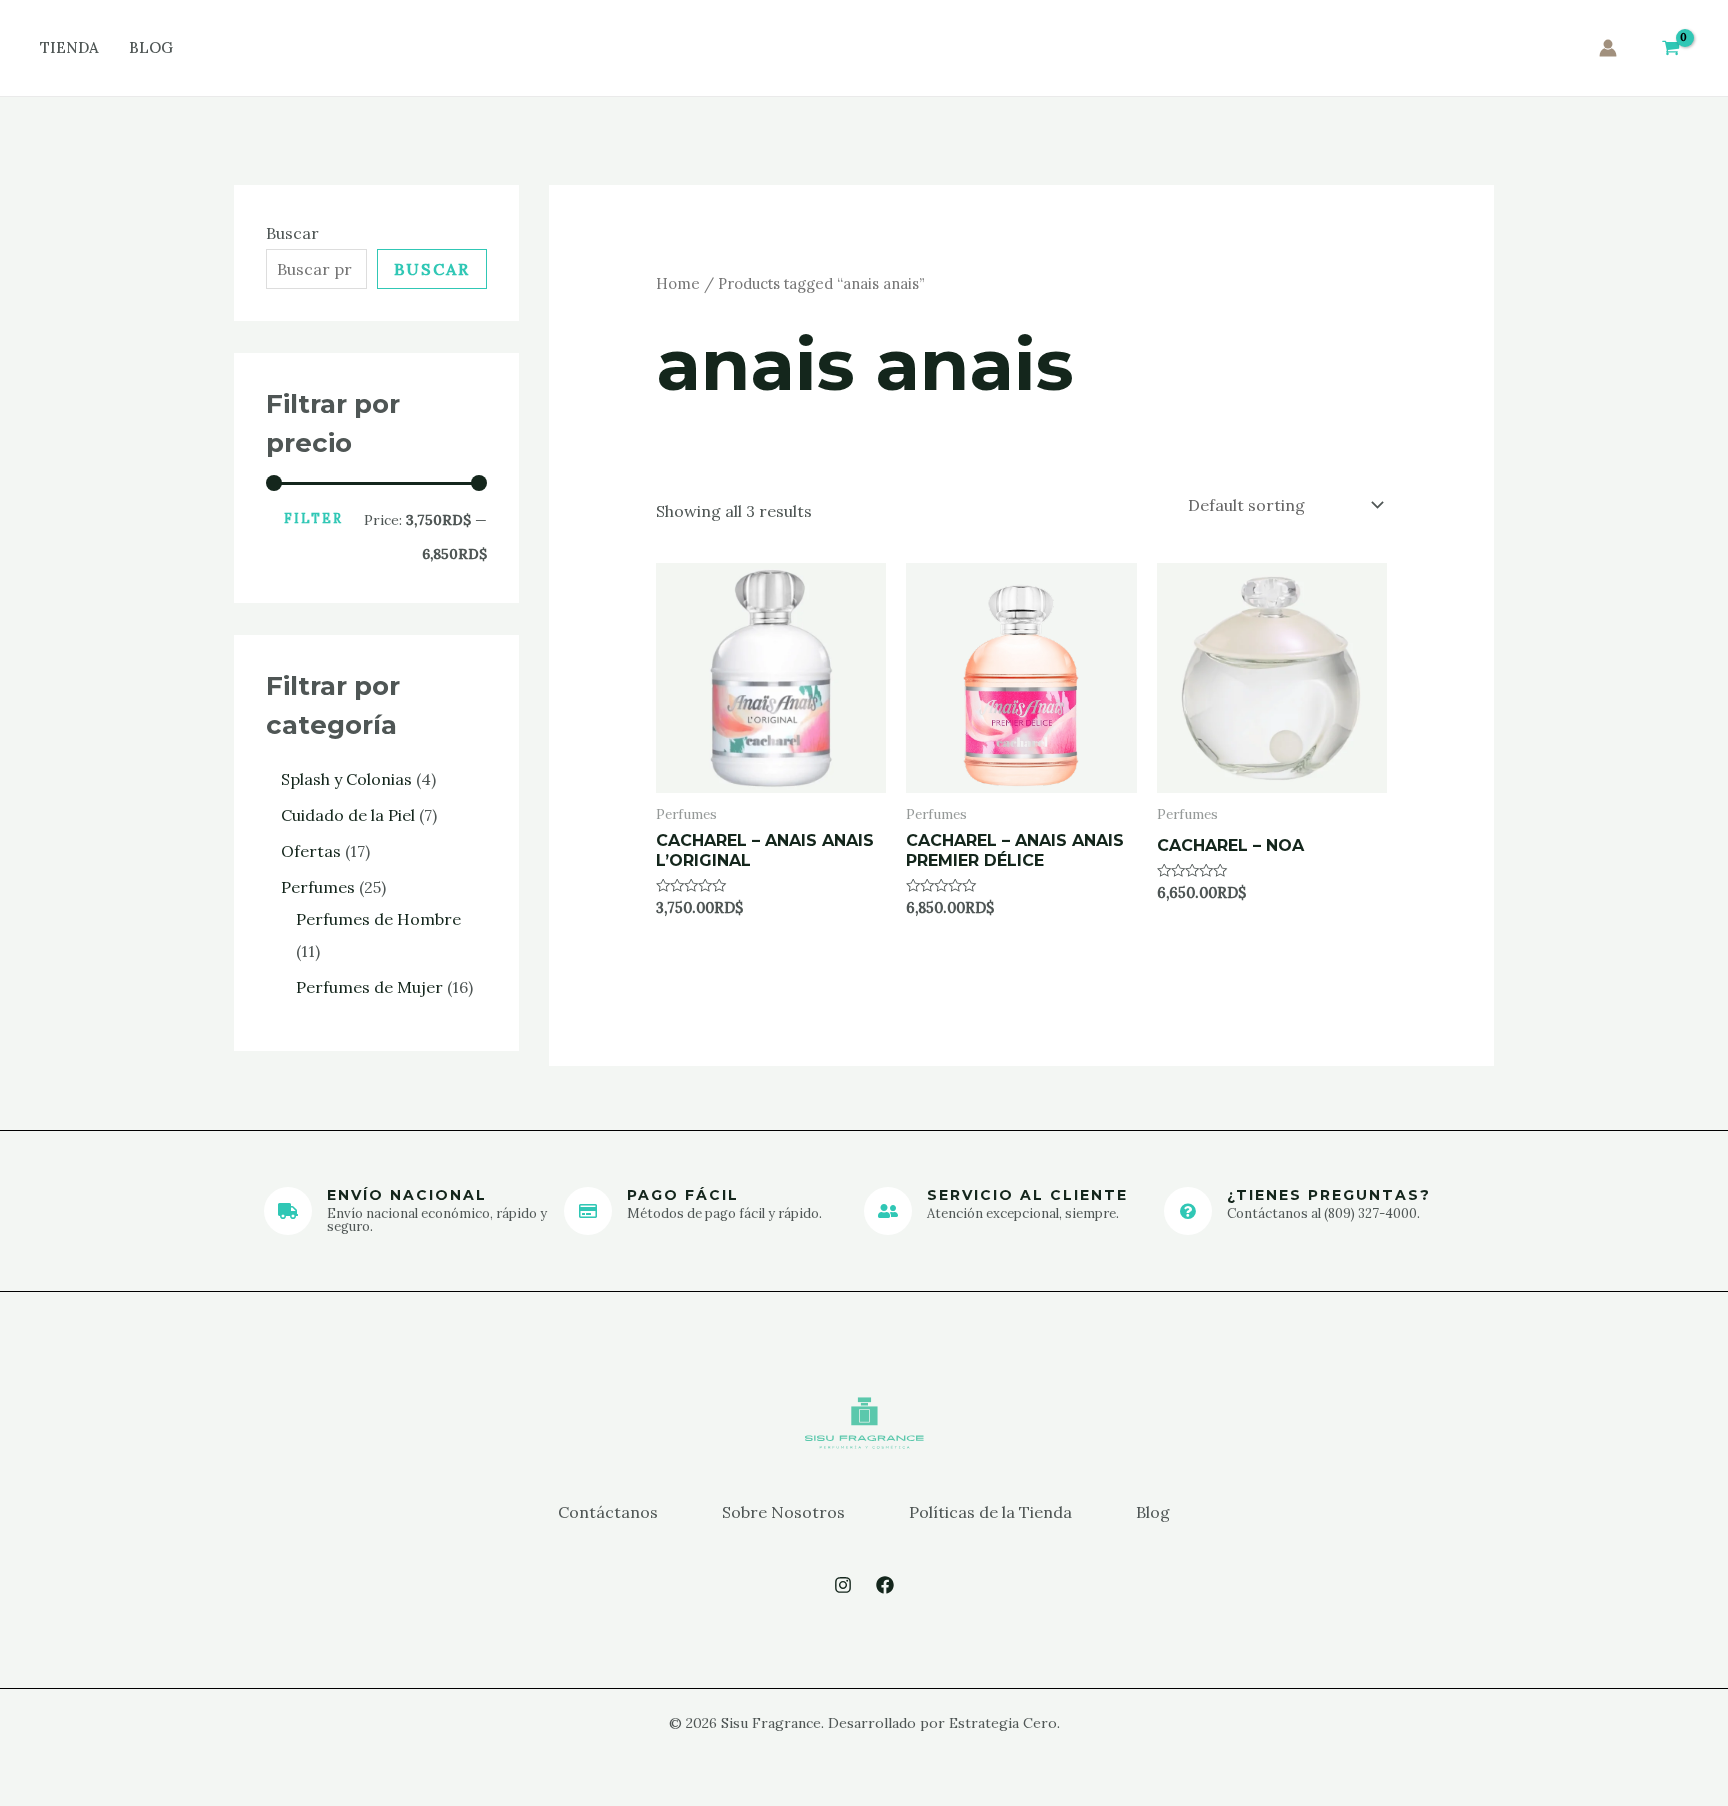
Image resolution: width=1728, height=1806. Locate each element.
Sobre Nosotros (783, 1512)
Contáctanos (608, 1512)
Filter (313, 518)
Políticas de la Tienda (990, 1512)
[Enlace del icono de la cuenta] (1608, 48)
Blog (151, 47)
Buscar (292, 233)
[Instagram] (843, 1585)
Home (678, 283)
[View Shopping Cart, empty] (1670, 48)
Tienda (69, 47)
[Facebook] (885, 1585)
